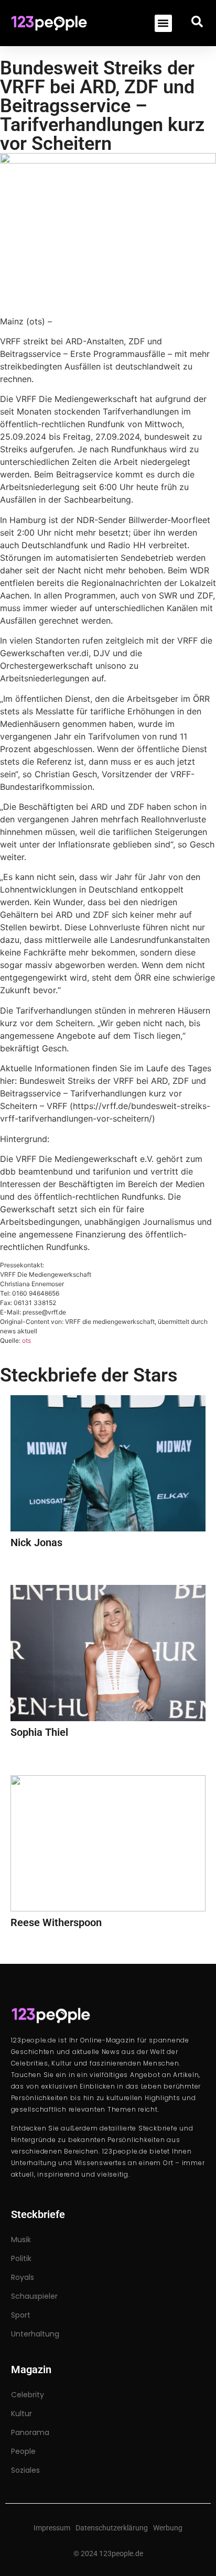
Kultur (21, 2414)
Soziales (25, 2470)
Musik (21, 2240)
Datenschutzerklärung (112, 2528)
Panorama (30, 2432)
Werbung (168, 2528)
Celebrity (28, 2395)
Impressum (52, 2528)
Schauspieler (34, 2296)
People (23, 2451)
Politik (21, 2258)
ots (26, 1340)
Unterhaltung (35, 2334)
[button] (163, 23)
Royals (23, 2277)
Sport (21, 2315)
